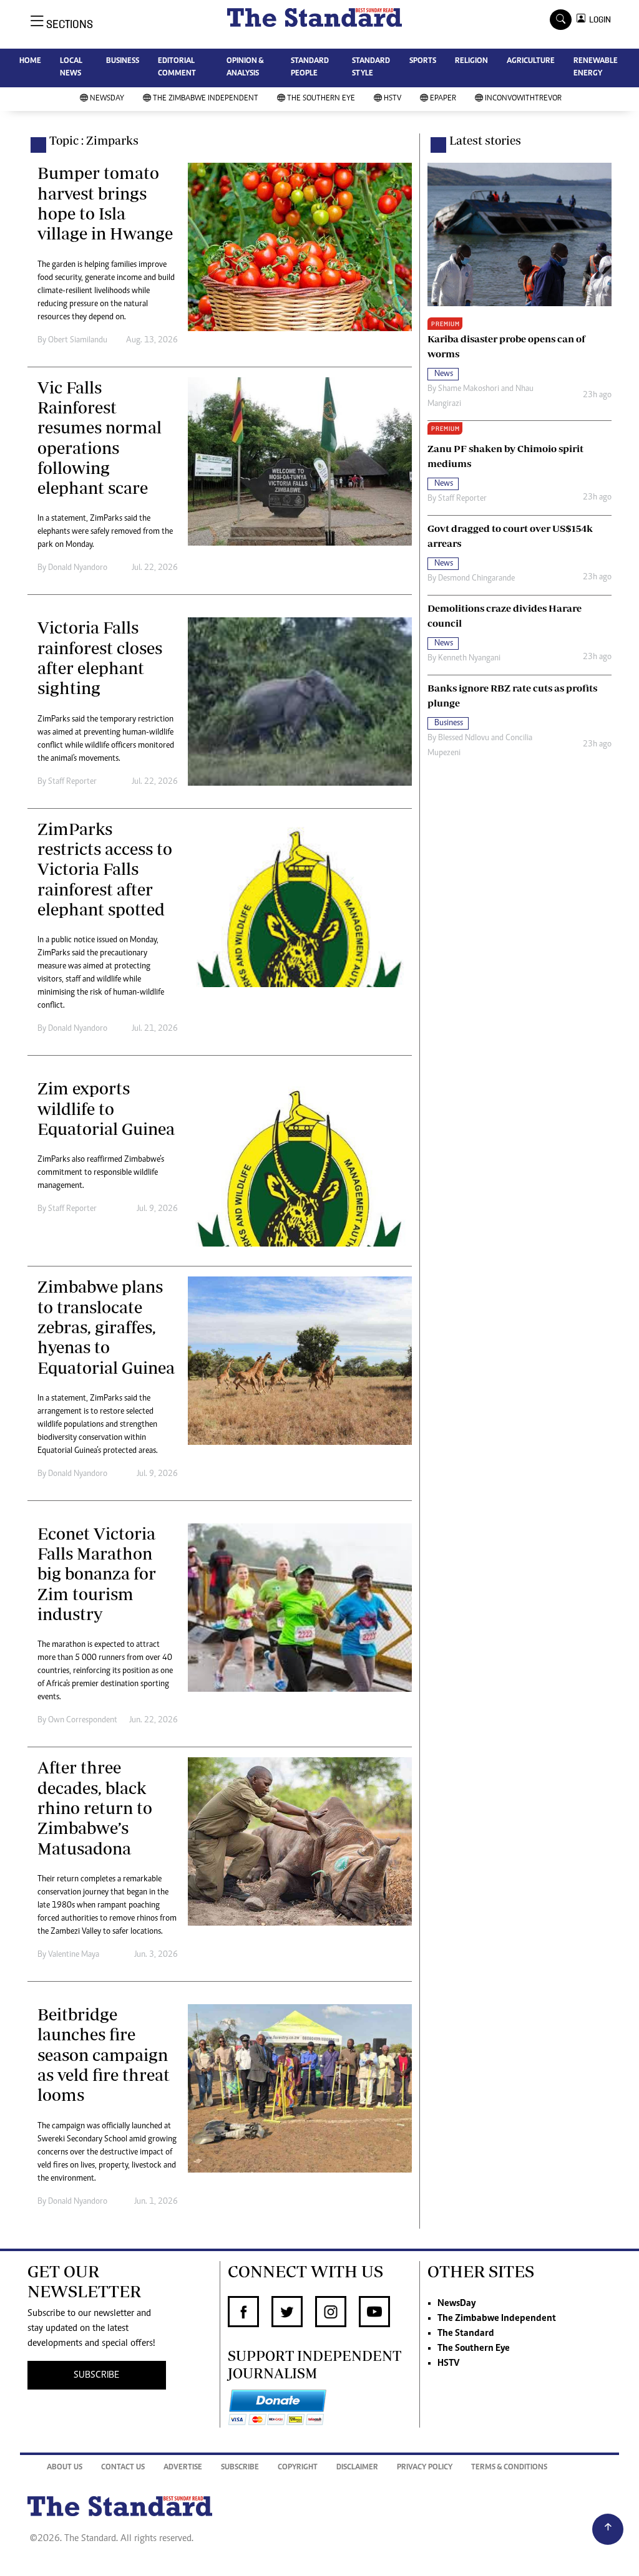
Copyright (298, 2468)
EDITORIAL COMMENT (177, 68)
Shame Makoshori (469, 389)
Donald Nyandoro (78, 568)
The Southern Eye (321, 99)
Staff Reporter (72, 782)
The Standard (466, 2333)
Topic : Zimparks (94, 140)
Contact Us (123, 2468)
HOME (30, 61)
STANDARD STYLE (371, 68)
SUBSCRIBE (96, 2375)
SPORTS (423, 61)
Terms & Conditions (509, 2468)
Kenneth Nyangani (469, 658)
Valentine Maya (74, 1955)
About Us (65, 2468)
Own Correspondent (83, 1720)
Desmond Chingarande (476, 579)
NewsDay (107, 99)
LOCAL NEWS (71, 68)
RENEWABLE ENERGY (596, 68)
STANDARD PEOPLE (310, 68)
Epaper (443, 99)
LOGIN (598, 20)
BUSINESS (123, 61)
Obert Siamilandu (78, 340)
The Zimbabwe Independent (206, 99)
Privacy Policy (425, 2468)
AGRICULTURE (531, 61)
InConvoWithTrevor (523, 99)
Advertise (183, 2468)
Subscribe (240, 2468)
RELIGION (471, 61)
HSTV (393, 99)
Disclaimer (357, 2468)
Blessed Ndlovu (464, 738)
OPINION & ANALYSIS (245, 68)
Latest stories (485, 140)
